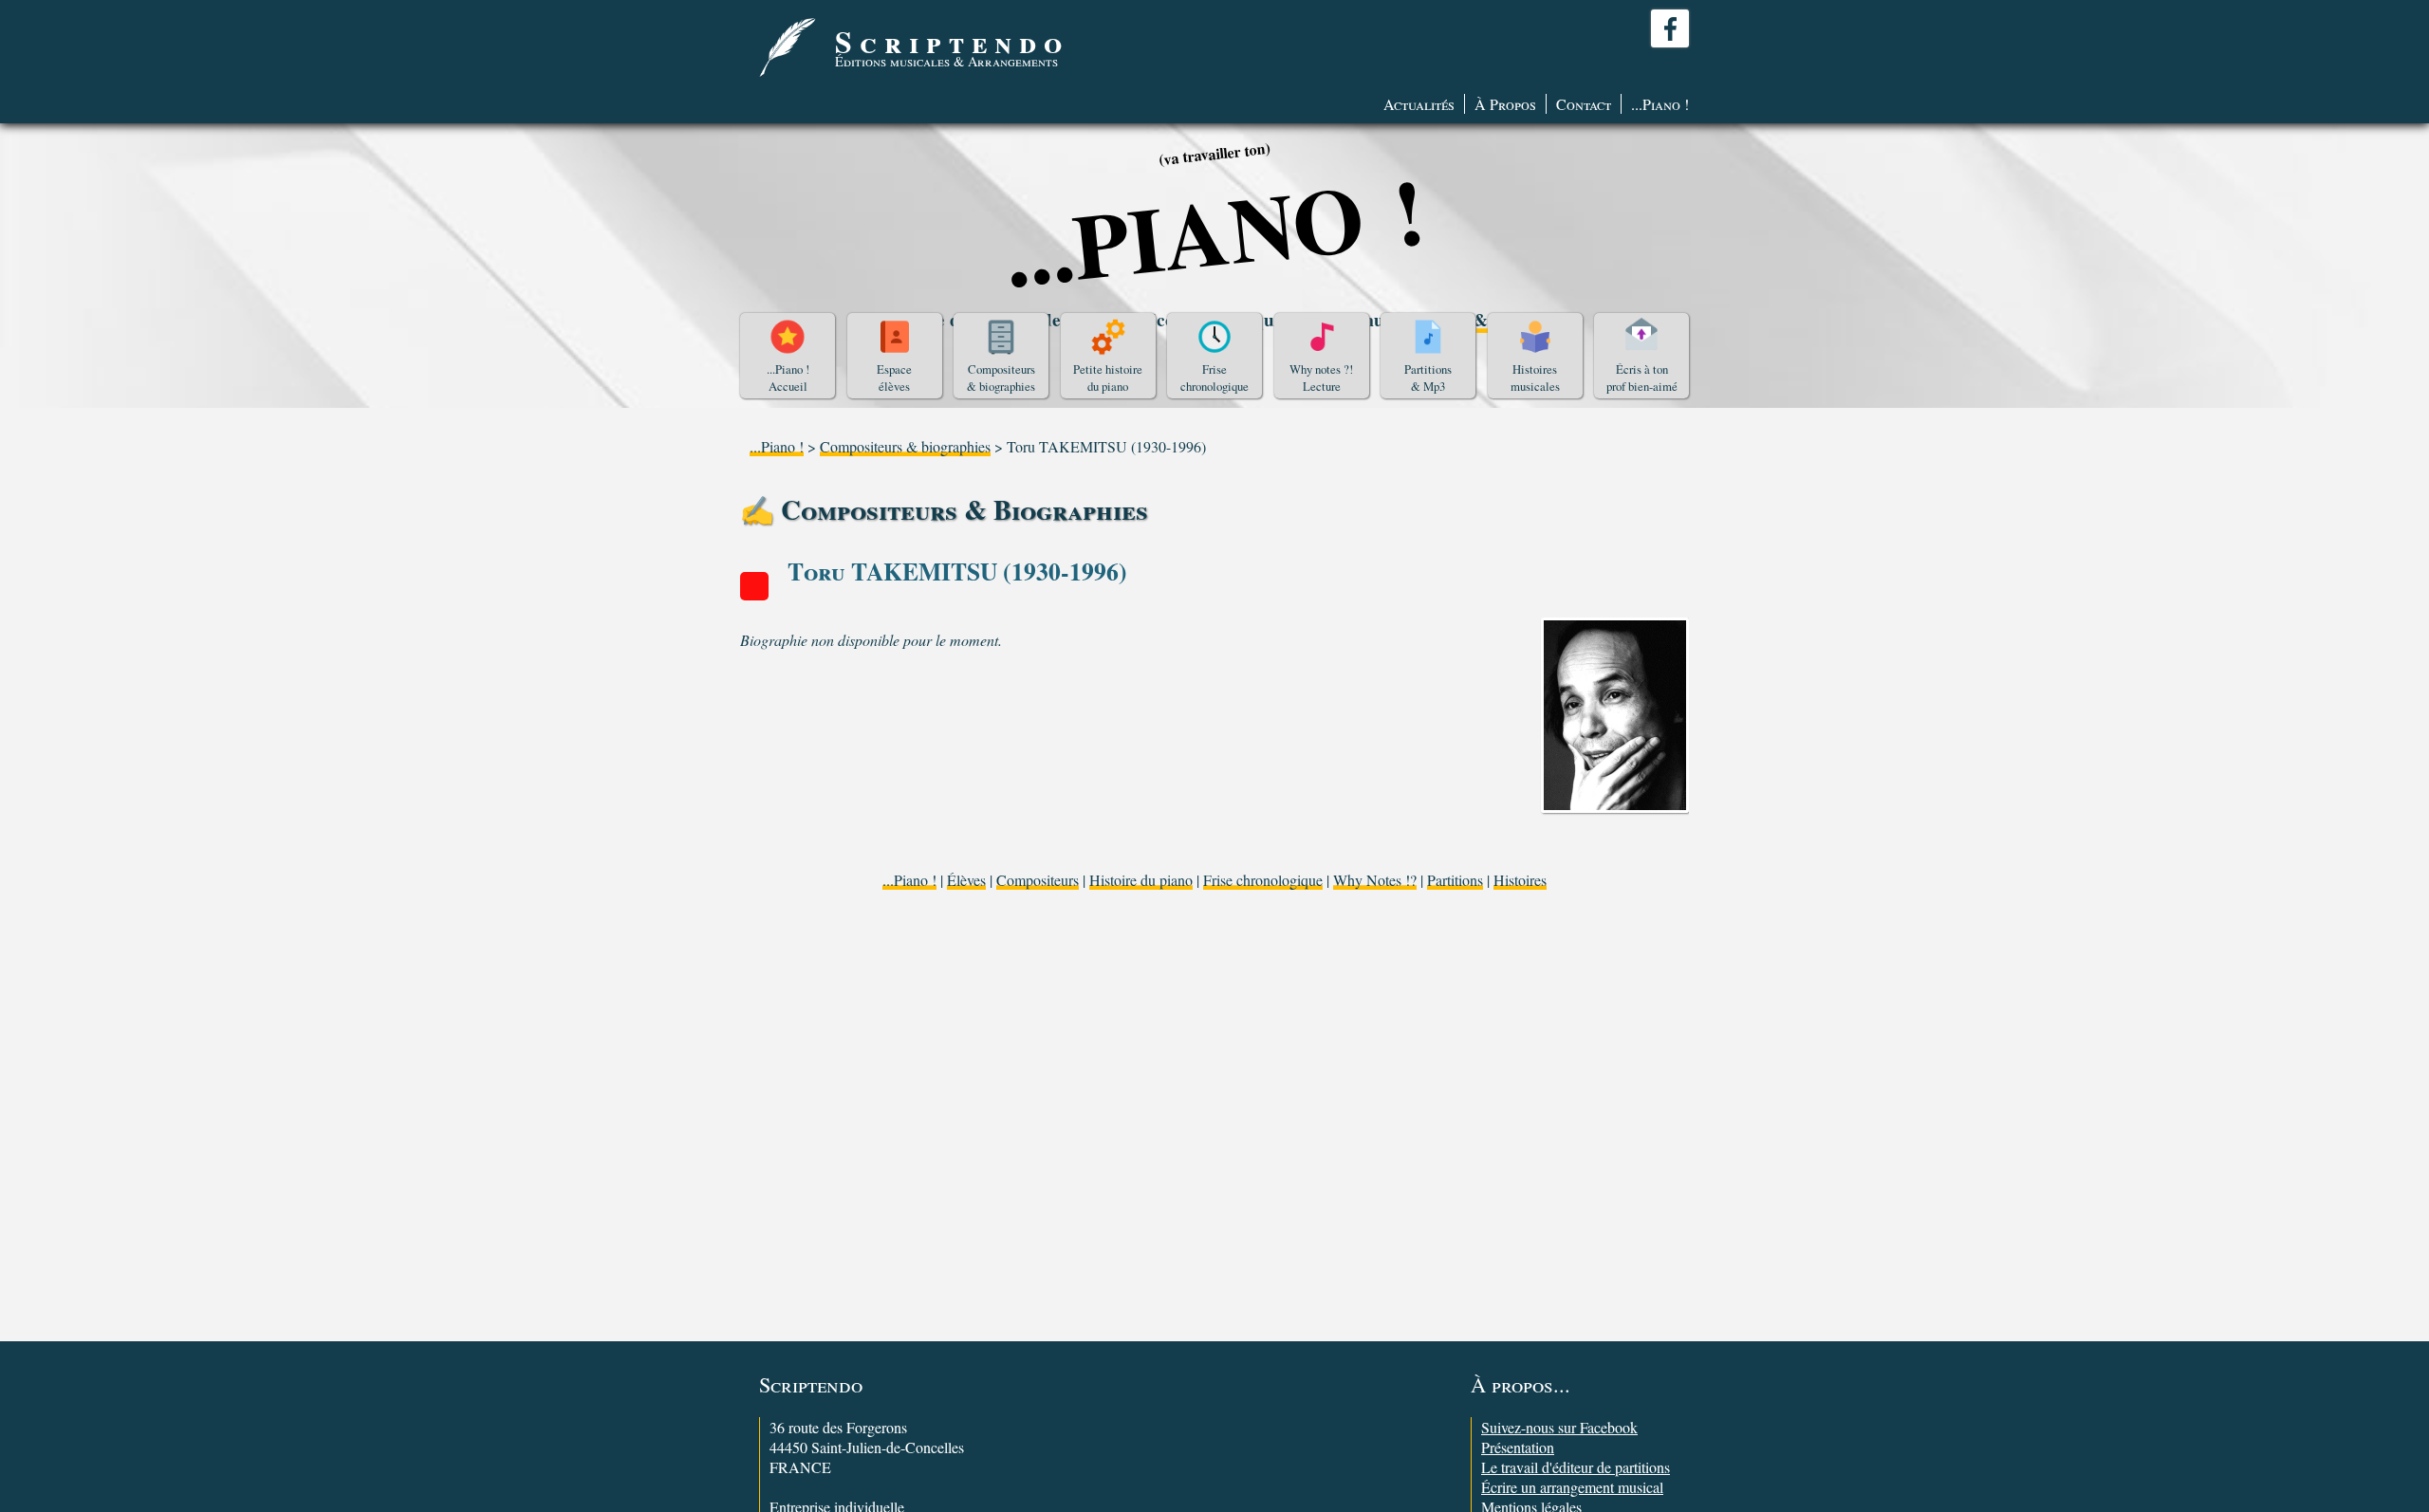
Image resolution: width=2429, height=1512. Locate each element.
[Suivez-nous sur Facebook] (1670, 28)
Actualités (1419, 104)
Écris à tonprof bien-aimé (1642, 378)
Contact (1584, 104)
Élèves (966, 880)
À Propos (1505, 104)
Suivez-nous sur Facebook (1559, 1427)
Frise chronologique (1263, 880)
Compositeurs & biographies (905, 446)
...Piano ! (1660, 104)
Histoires (1520, 880)
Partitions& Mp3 (1428, 378)
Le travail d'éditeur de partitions (1576, 1467)
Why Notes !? (1375, 880)
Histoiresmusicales (1535, 378)
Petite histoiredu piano (1108, 378)
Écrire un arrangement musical (1572, 1487)
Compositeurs (1038, 880)
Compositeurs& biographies (1001, 378)
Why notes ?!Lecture (1321, 378)
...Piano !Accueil (788, 378)
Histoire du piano (1141, 880)
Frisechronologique (1214, 378)
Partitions (1455, 880)
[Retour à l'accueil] (788, 47)
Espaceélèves (894, 378)
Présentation (1518, 1447)
